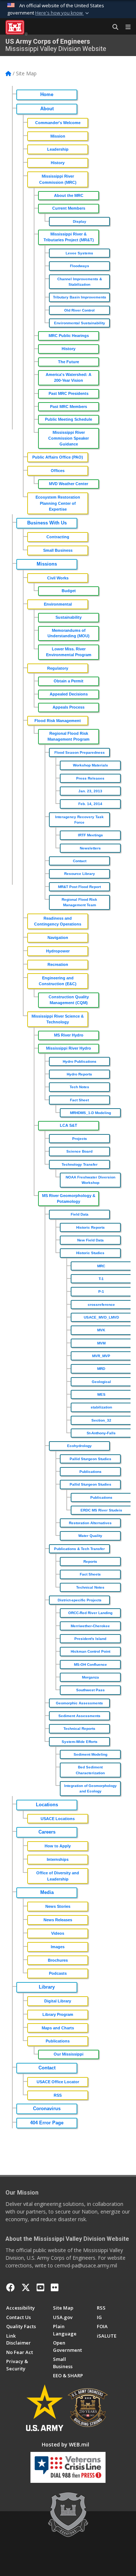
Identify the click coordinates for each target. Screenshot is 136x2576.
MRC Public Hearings (69, 336)
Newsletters (90, 848)
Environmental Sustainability (80, 323)
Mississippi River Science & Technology (58, 1019)
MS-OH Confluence (90, 1665)
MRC (101, 1266)
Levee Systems (79, 253)
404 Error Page (47, 2123)
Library (47, 1987)
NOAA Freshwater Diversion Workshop (90, 1180)
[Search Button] (113, 27)
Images (58, 1947)
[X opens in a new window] (26, 2287)
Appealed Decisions (69, 694)
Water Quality (90, 1536)
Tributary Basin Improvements (80, 297)
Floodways (80, 266)
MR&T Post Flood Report (79, 887)
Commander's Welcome (58, 123)
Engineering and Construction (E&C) (58, 981)
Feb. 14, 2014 (90, 804)
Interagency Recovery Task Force (79, 820)
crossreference (101, 1305)
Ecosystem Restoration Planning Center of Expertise (58, 503)
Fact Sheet (79, 1100)
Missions (47, 564)
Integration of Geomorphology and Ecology (90, 1788)
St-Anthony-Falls (101, 1433)
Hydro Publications (80, 1061)
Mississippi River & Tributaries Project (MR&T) (69, 237)
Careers (47, 1832)
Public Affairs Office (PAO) (58, 457)
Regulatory (58, 668)
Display (80, 221)
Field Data (80, 1214)
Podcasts (58, 1973)
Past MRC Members (69, 407)
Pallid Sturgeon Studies (90, 1459)
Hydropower (58, 951)
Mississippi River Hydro (69, 1048)
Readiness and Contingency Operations (58, 921)
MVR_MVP (101, 1356)
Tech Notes (79, 1087)
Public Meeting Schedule (69, 419)
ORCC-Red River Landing (90, 1613)
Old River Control (79, 310)
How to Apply (58, 1846)
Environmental (58, 604)
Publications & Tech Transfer (79, 1549)
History (58, 163)
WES (101, 1394)
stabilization (101, 1407)
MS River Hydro (69, 1035)
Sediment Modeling (90, 1754)
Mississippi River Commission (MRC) (58, 179)
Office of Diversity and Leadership (58, 1876)
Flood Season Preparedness (80, 752)
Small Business (58, 550)
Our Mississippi (69, 2054)
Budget (69, 591)
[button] (63, 13)
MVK (101, 1330)
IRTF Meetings (90, 835)
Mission (58, 136)
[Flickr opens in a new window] (55, 2287)
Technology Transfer (80, 1164)
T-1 (101, 1279)
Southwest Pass (90, 1690)
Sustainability (69, 617)
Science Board (79, 1151)
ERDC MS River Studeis (101, 1510)
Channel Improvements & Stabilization (80, 282)
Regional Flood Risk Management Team (79, 902)
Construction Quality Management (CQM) (69, 1000)
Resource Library (80, 874)
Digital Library (58, 2001)
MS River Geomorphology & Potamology (69, 1198)
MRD (101, 1369)
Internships (58, 1859)
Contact (80, 861)
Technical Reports (79, 1729)
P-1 (101, 1291)
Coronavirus (47, 2109)
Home (47, 95)
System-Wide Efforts (80, 1742)
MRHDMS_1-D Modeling (90, 1113)
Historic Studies (90, 1253)
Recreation (58, 964)
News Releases (58, 1920)
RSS (58, 2095)
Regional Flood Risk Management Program (69, 736)
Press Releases (90, 778)
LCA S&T (69, 1125)
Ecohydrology (79, 1446)
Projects (80, 1139)
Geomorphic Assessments (79, 1703)
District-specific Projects (80, 1600)
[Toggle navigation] (125, 27)
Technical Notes (90, 1587)
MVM (101, 1343)
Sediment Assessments (79, 1716)
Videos (58, 1933)
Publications (90, 1472)
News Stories (58, 1906)
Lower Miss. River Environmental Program (69, 652)
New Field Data (90, 1240)
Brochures (58, 1960)
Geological (101, 1382)
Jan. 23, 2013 (90, 791)
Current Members (69, 208)
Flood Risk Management (58, 721)
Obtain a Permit (69, 681)
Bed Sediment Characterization (90, 1770)
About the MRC (69, 195)
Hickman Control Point (90, 1651)
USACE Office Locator (58, 2082)
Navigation (58, 938)
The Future (69, 362)
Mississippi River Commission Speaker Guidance (69, 438)
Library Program (58, 2014)
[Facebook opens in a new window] (11, 2287)
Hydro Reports (79, 1074)
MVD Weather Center (69, 484)
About (47, 109)
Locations (47, 1805)
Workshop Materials (90, 765)
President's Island (90, 1639)
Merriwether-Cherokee (90, 1626)
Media (47, 1893)
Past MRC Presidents (69, 393)
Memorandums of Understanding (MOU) (69, 633)
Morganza (90, 1677)
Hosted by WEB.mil (65, 2444)
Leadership (58, 149)
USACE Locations (58, 1819)
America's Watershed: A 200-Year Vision (69, 377)
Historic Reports (90, 1227)
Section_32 (101, 1420)
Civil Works (58, 578)
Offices (58, 471)
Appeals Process (69, 707)
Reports (90, 1562)
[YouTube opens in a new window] (40, 2287)
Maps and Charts (58, 2028)
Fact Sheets (90, 1574)
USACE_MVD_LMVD (101, 1317)
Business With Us (47, 523)
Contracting (58, 537)
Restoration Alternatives (90, 1523)
